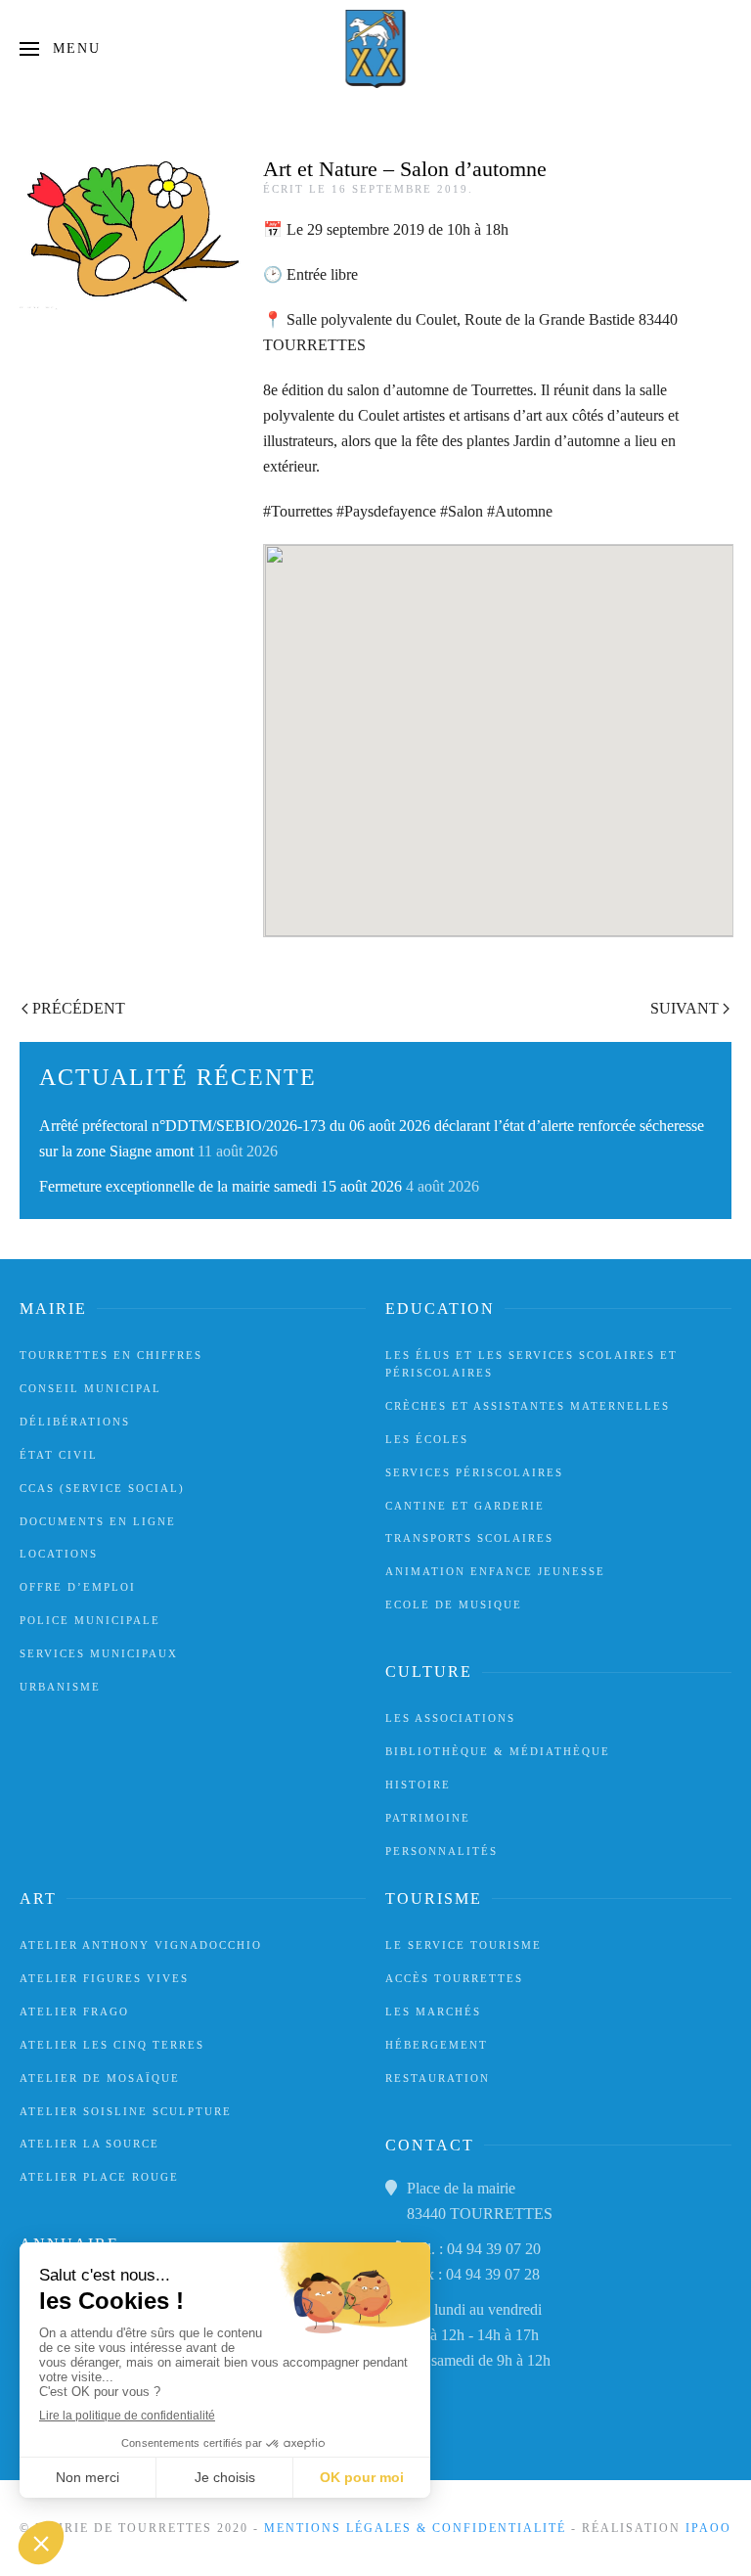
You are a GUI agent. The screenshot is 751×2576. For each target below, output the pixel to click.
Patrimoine (428, 1818)
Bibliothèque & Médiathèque (498, 1751)
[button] (60, 49)
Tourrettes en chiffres (111, 1355)
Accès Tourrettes (454, 1978)
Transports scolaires (469, 1538)
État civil (59, 1455)
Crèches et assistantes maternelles (528, 1406)
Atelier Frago (74, 2011)
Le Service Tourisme (464, 1945)
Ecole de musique (454, 1604)
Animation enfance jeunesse (495, 1571)
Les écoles (427, 1439)
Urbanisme (60, 1687)
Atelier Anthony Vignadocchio (141, 1945)
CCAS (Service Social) (102, 1488)
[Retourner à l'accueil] (376, 49)
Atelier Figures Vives (104, 1978)
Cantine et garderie (465, 1506)
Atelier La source (89, 2144)
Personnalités (442, 1851)
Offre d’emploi (78, 1587)
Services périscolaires (474, 1472)
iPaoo (708, 2528)
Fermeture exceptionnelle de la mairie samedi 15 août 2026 (221, 1186)
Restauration (438, 2078)
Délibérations (75, 1422)
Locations (59, 1554)
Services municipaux (99, 1653)
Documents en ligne (98, 1521)
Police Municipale (90, 1620)
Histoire (418, 1785)
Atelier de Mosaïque (100, 2078)
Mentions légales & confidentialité (415, 2528)
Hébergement (437, 2045)
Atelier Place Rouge (99, 2177)
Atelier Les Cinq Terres (112, 2045)
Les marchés (433, 2011)
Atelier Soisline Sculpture (126, 2111)
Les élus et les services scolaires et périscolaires (531, 1364)
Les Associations (450, 1718)
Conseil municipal (90, 1388)
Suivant (685, 1008)
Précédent (79, 1008)
